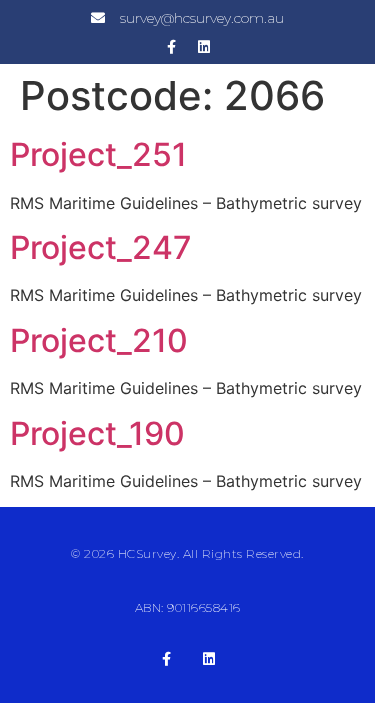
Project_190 (97, 433)
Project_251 (98, 154)
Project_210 (99, 340)
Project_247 (101, 247)
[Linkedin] (204, 47)
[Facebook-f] (172, 47)
